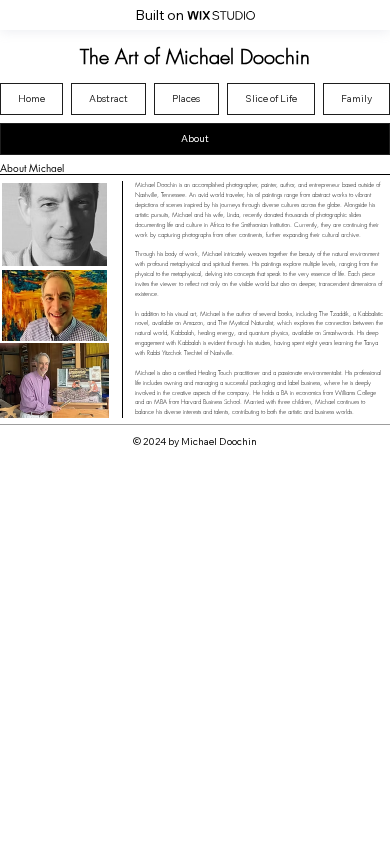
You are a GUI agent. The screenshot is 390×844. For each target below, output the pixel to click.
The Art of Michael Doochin (195, 56)
